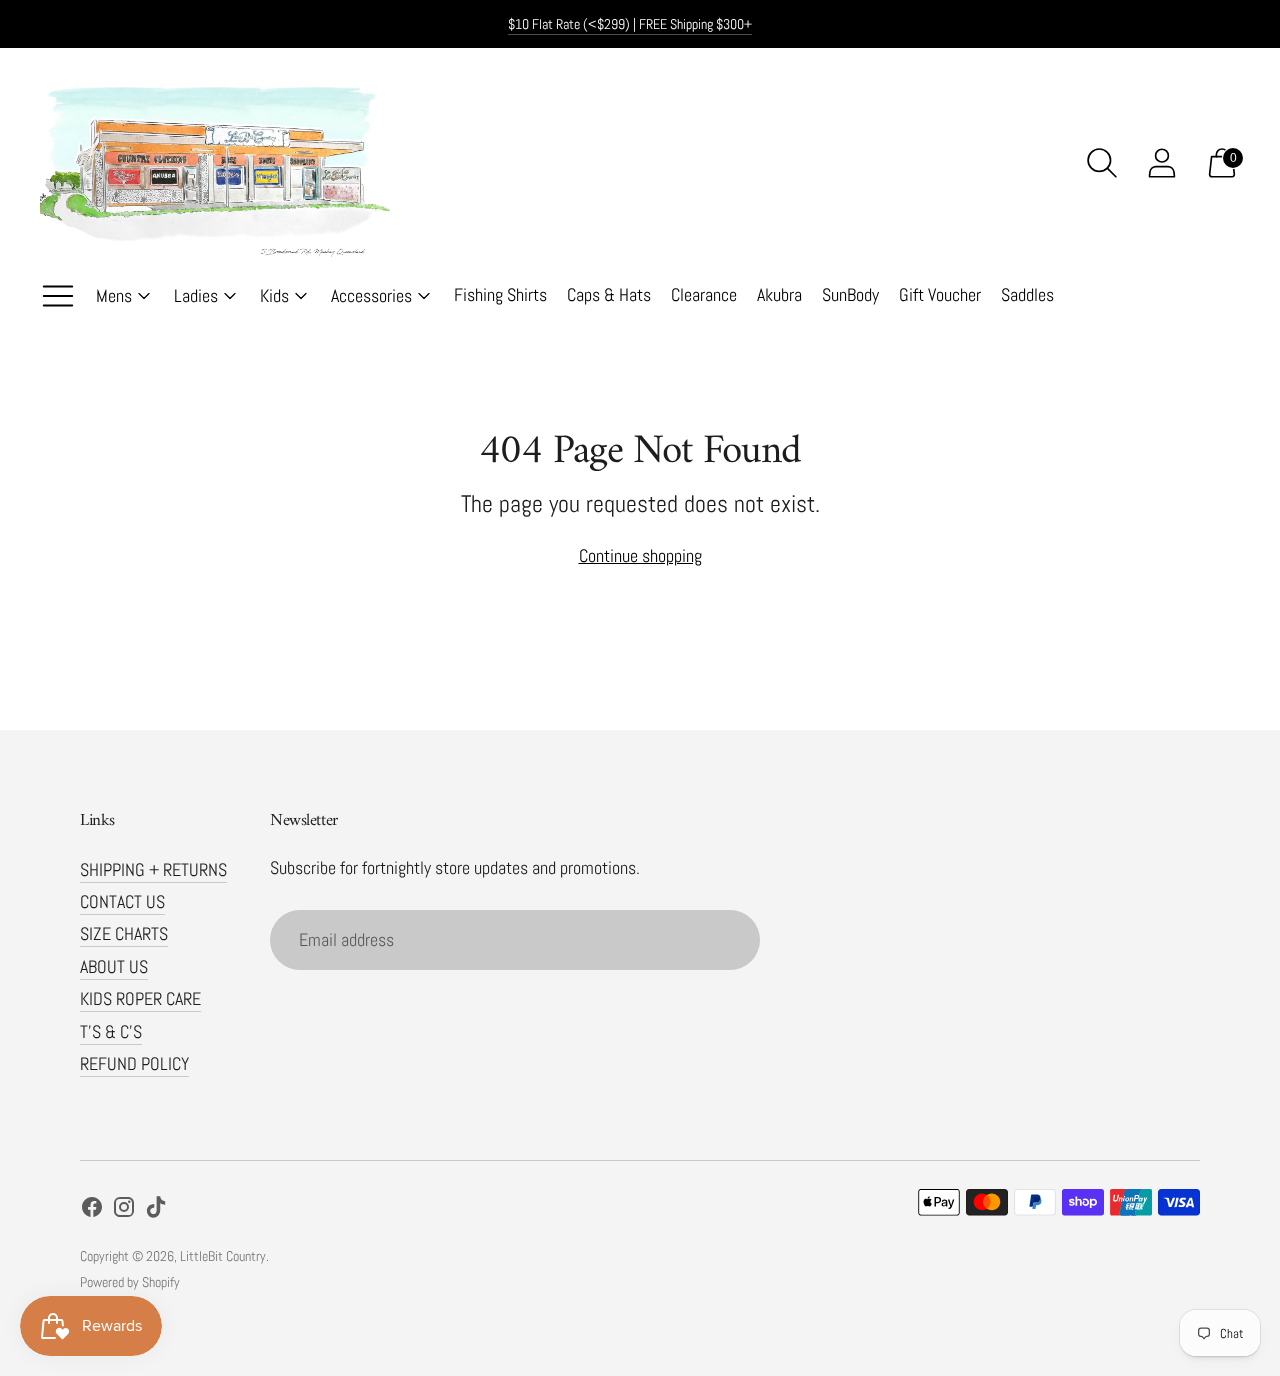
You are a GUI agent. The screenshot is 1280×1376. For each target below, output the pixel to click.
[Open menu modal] (58, 296)
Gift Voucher (940, 294)
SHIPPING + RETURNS (153, 869)
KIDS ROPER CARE (140, 998)
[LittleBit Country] (215, 163)
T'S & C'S (111, 1031)
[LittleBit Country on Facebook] (92, 1211)
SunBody (850, 294)
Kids (274, 295)
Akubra (779, 294)
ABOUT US (114, 966)
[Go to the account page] (1162, 163)
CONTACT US (122, 901)
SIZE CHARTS (124, 933)
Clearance (704, 294)
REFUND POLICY (134, 1063)
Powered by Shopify (130, 1282)
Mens (114, 295)
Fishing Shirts (500, 294)
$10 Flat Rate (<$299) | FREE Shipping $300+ (630, 24)
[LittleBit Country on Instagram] (124, 1211)
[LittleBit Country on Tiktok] (156, 1211)
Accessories (371, 295)
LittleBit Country (223, 1256)
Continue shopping (640, 555)
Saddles (1027, 294)
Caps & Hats (609, 294)
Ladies (196, 295)
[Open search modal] (1102, 163)
